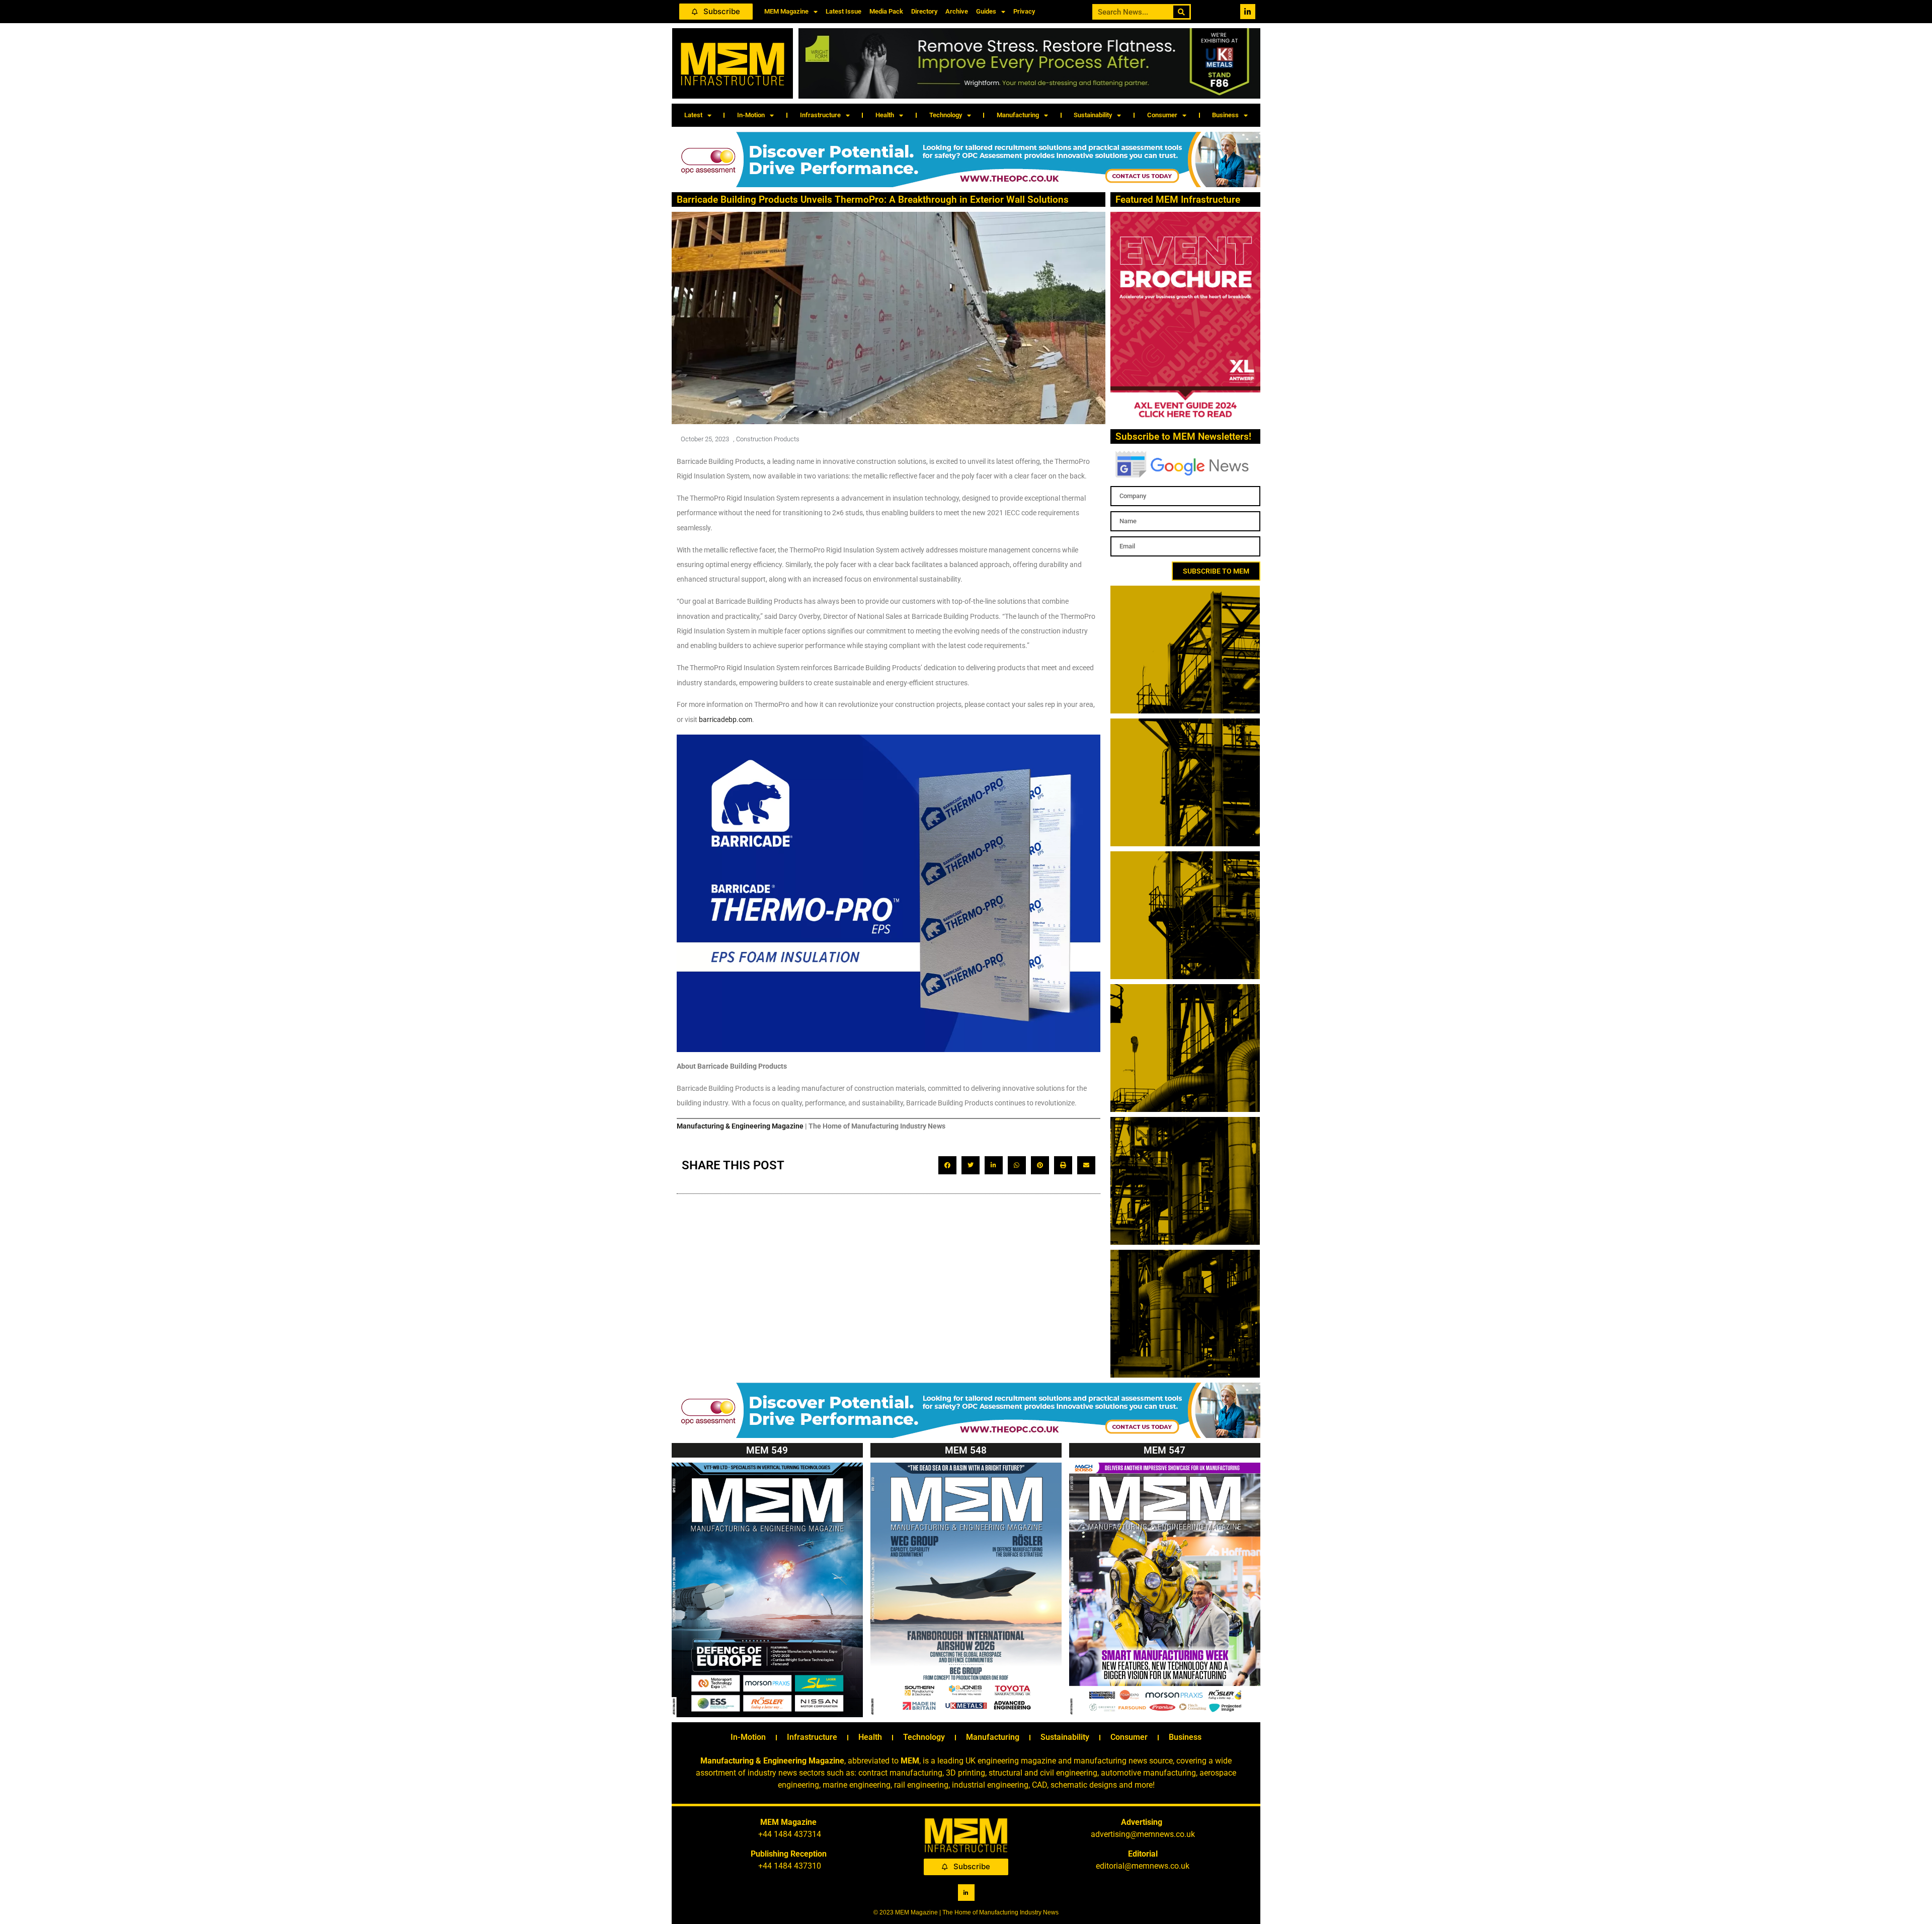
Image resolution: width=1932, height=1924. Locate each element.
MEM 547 (1164, 1450)
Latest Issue (843, 11)
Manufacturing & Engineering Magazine (740, 1126)
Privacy (1024, 11)
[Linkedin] (1248, 12)
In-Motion (751, 115)
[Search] (1182, 12)
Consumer (1162, 115)
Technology (946, 115)
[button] (947, 1165)
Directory (924, 11)
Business (1225, 115)
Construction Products (768, 439)
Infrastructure (820, 115)
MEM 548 (966, 1450)
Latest (693, 115)
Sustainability (1093, 115)
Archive (957, 11)
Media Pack (886, 11)
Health (885, 115)
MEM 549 (767, 1450)
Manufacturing (1018, 115)
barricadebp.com (726, 719)
